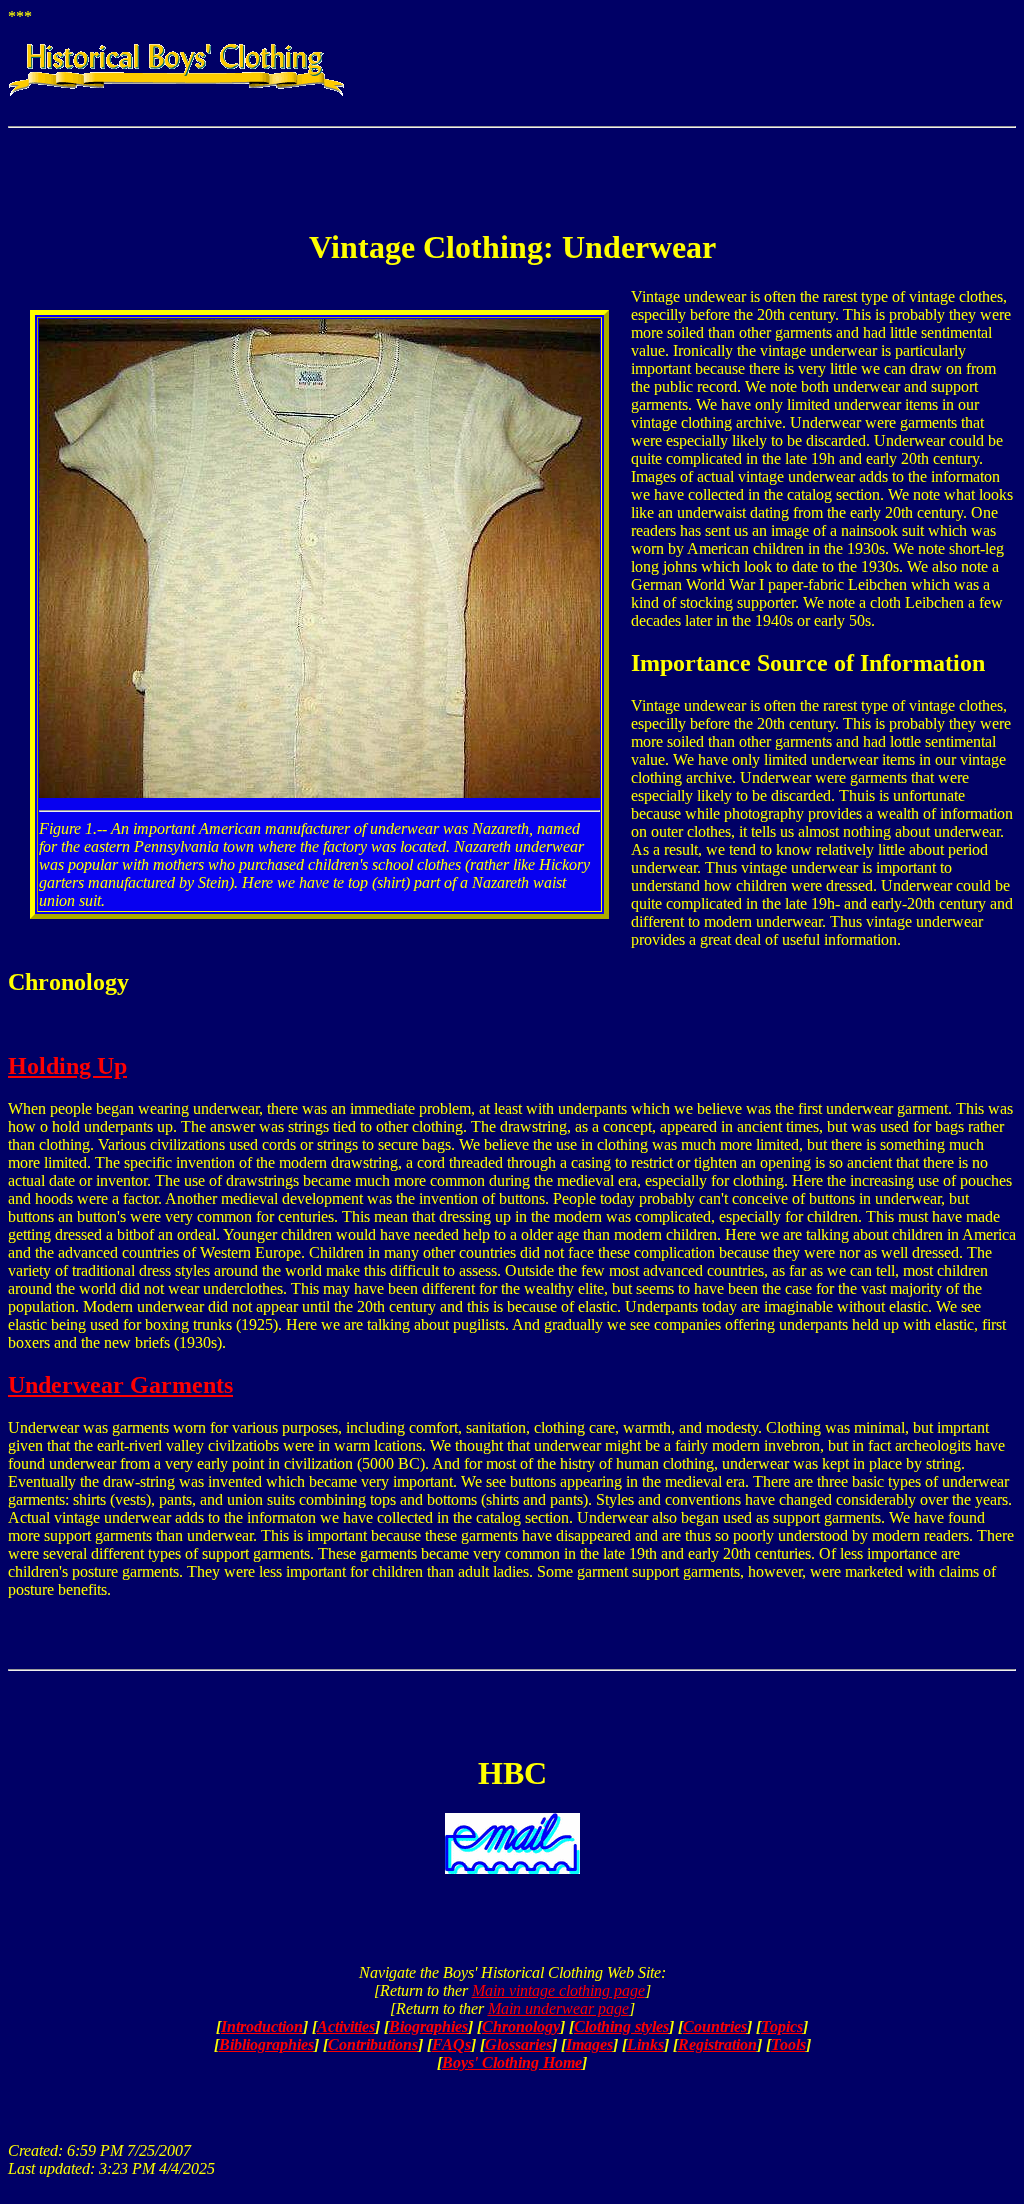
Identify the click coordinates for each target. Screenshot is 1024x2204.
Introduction (262, 2026)
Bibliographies (266, 2044)
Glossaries (518, 2044)
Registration (717, 2044)
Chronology (521, 2026)
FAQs (451, 2044)
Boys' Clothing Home (512, 2062)
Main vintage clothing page (558, 1990)
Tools (788, 2044)
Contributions (373, 2044)
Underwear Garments (120, 1385)
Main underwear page (558, 2008)
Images (589, 2044)
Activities (346, 2026)
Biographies (428, 2026)
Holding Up (67, 1066)
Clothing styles (621, 2026)
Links (645, 2044)
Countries (715, 2026)
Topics (782, 2026)
